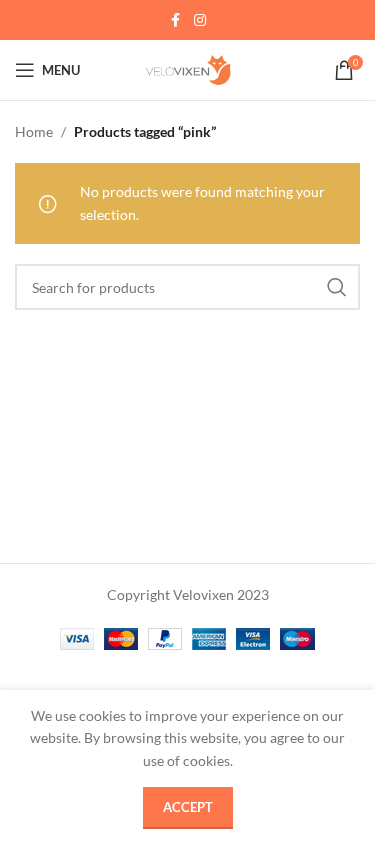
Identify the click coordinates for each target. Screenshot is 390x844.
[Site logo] (188, 68)
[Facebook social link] (176, 20)
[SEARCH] (337, 287)
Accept (188, 807)
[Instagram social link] (200, 20)
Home (34, 131)
